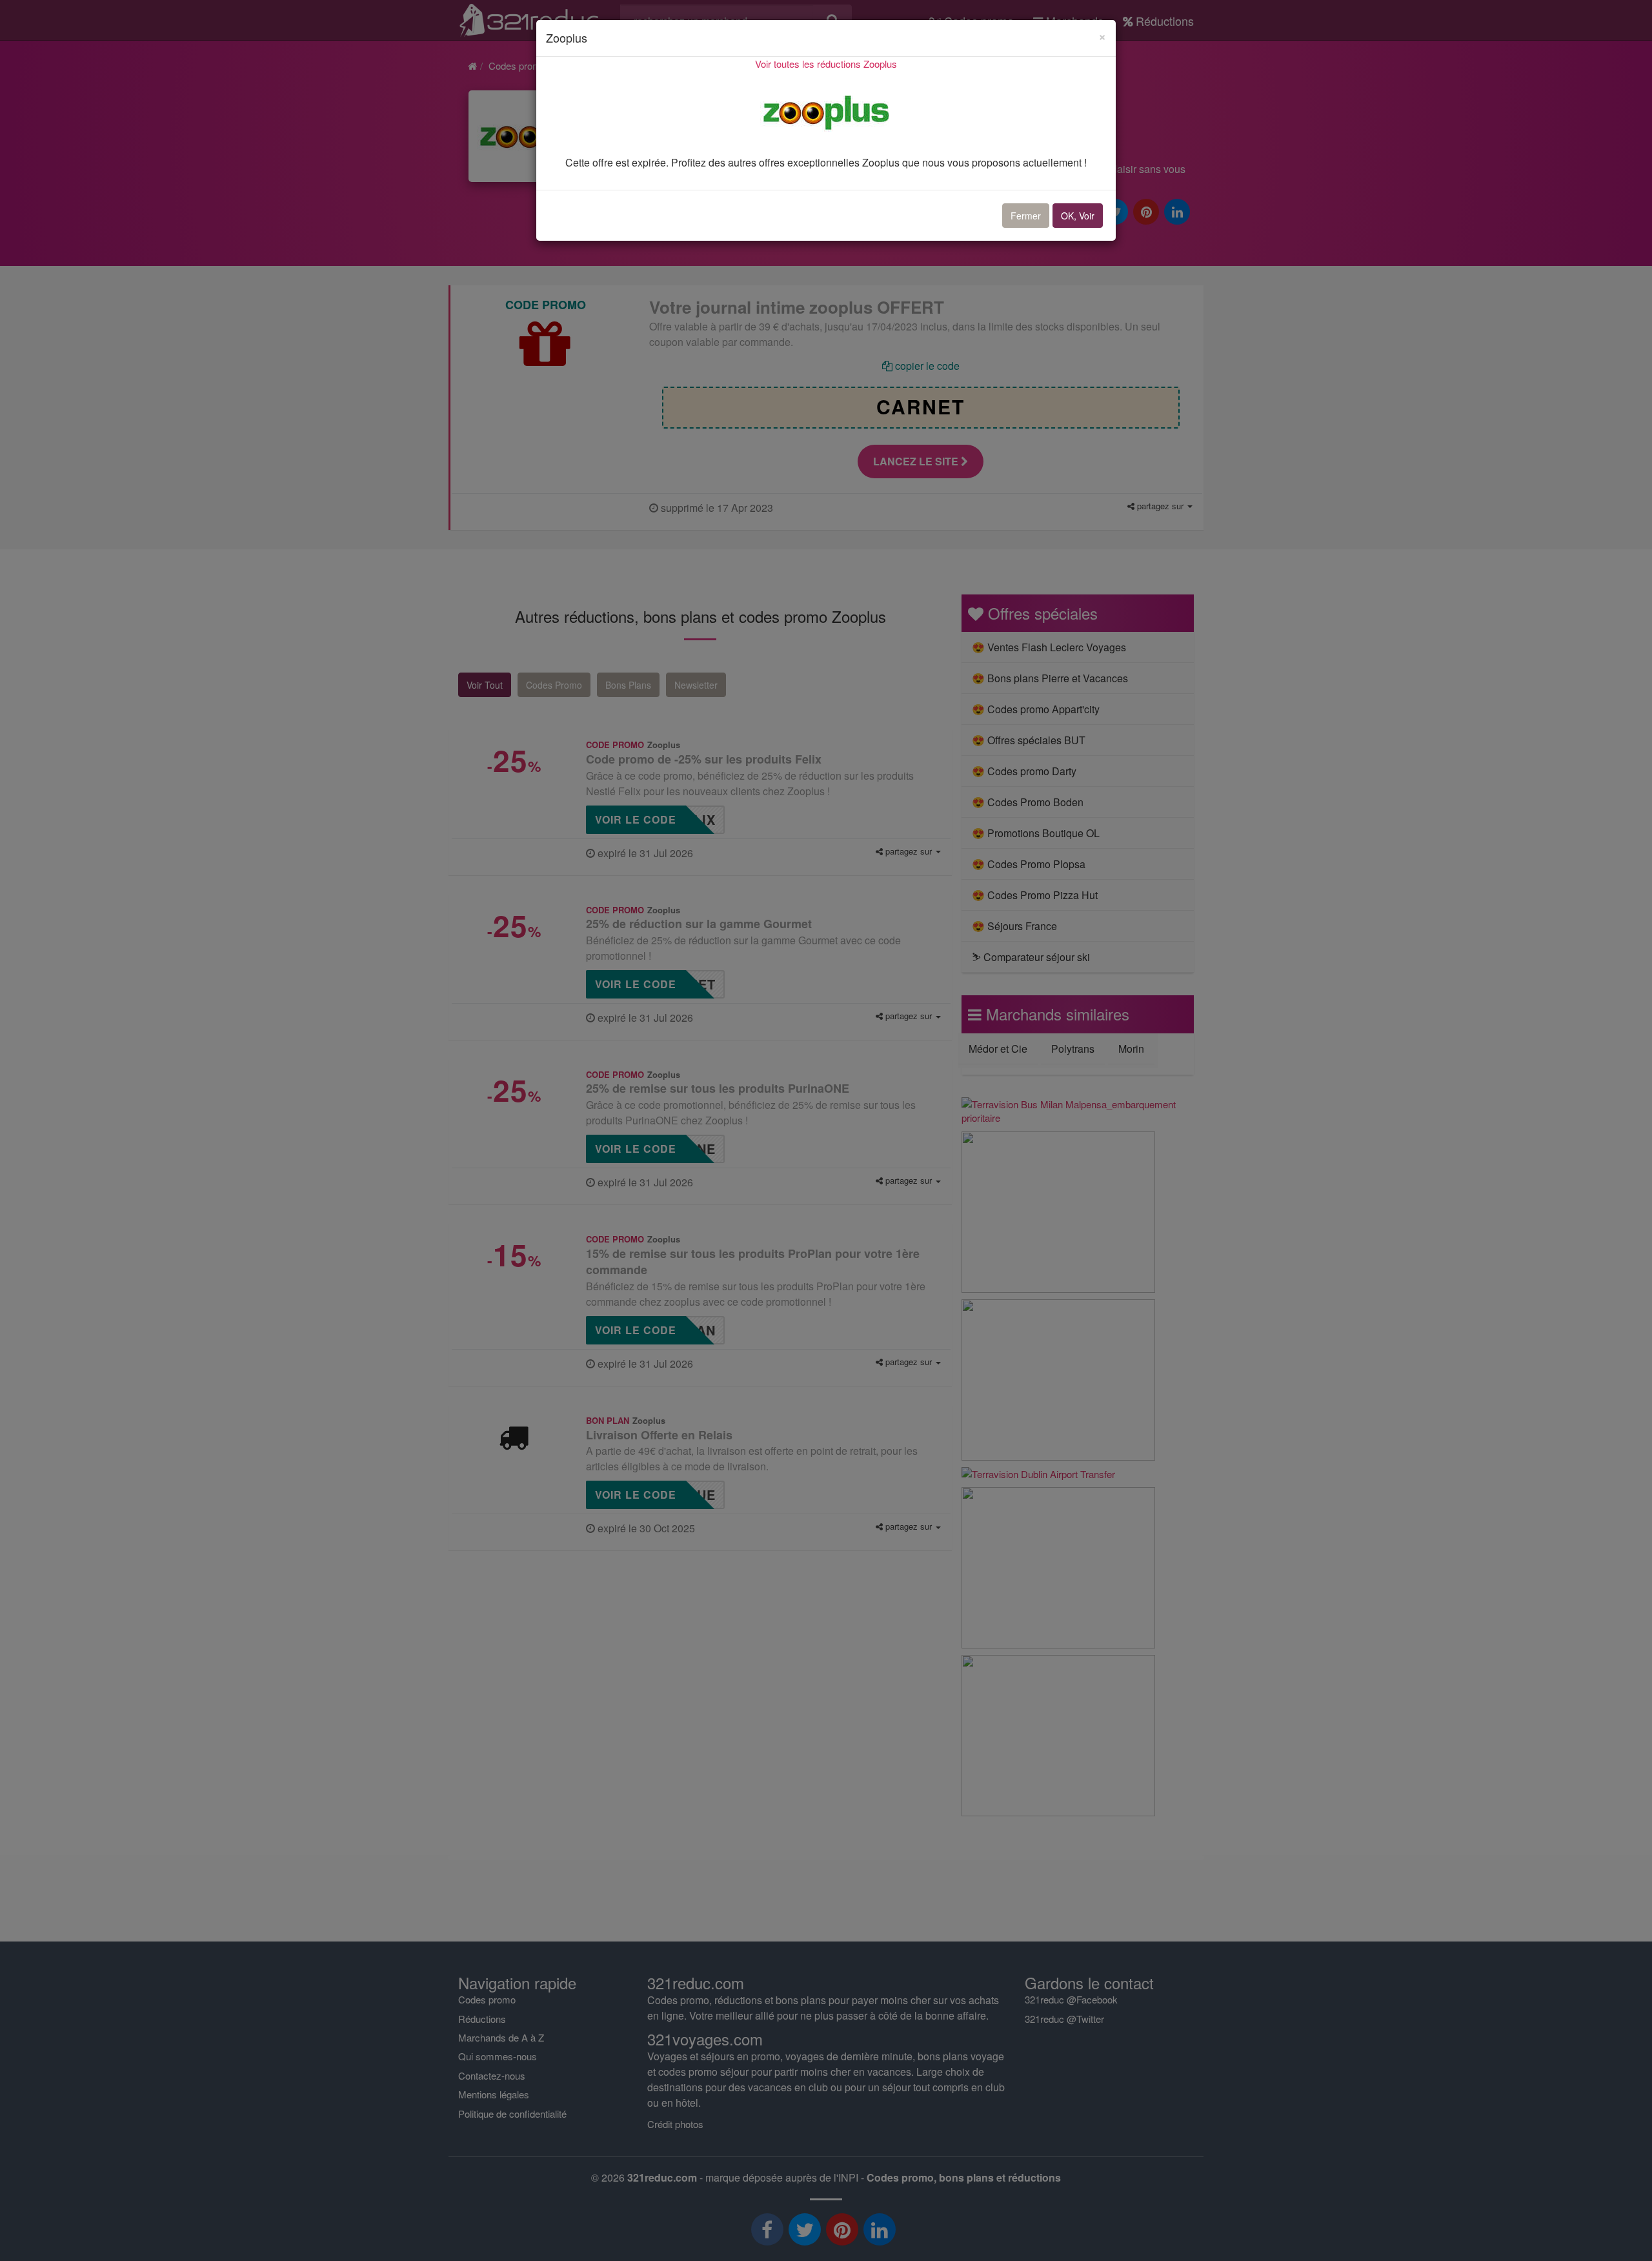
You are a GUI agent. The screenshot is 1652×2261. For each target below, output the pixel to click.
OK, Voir (1078, 216)
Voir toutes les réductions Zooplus (826, 64)
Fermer (1026, 216)
